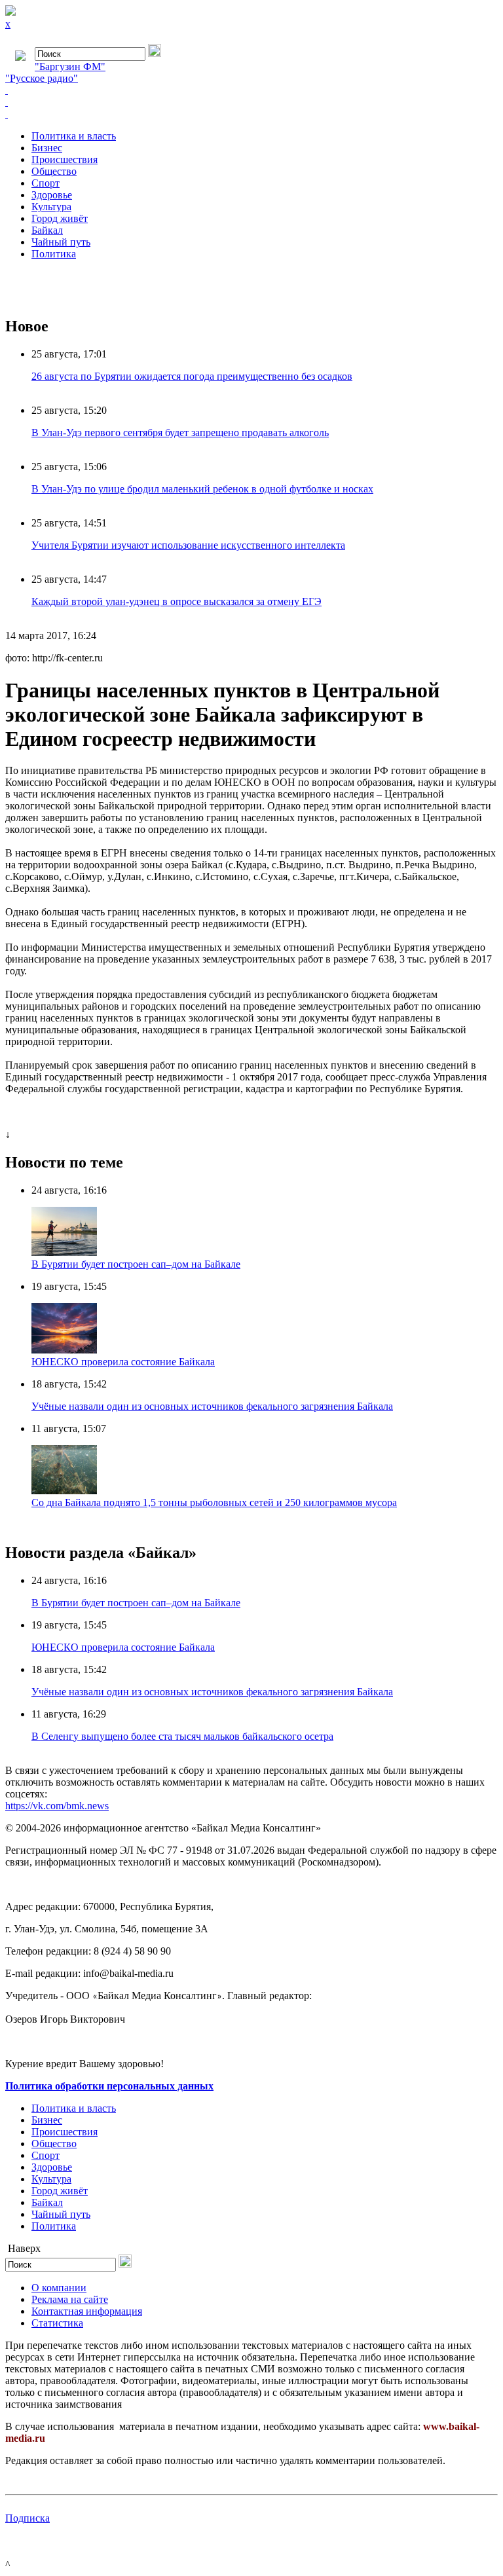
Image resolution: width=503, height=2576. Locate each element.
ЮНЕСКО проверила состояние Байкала (123, 1362)
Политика (54, 254)
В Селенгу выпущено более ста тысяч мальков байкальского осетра (182, 1736)
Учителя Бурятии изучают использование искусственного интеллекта (188, 545)
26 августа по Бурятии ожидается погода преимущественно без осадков (192, 376)
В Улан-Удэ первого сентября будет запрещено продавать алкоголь (180, 432)
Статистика (57, 2323)
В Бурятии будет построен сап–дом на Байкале (136, 1264)
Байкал (47, 230)
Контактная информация (87, 2311)
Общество (54, 171)
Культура (51, 207)
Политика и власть (74, 136)
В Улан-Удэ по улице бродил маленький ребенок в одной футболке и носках (202, 489)
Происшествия (65, 159)
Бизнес (47, 148)
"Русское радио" (42, 78)
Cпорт (46, 183)
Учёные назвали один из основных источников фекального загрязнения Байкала (212, 1406)
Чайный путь (61, 242)
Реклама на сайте (70, 2299)
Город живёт (60, 218)
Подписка (28, 2518)
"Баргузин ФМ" (70, 66)
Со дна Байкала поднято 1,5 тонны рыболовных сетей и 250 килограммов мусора (214, 1502)
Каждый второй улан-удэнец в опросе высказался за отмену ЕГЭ (177, 601)
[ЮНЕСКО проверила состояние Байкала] (64, 1350)
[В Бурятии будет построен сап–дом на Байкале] (64, 1252)
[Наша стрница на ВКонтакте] (251, 90)
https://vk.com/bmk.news (57, 1806)
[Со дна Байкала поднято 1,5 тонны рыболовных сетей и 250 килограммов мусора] (64, 1491)
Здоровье (52, 195)
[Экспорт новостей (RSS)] (251, 102)
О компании (59, 2288)
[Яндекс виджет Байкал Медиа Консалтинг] (251, 114)
